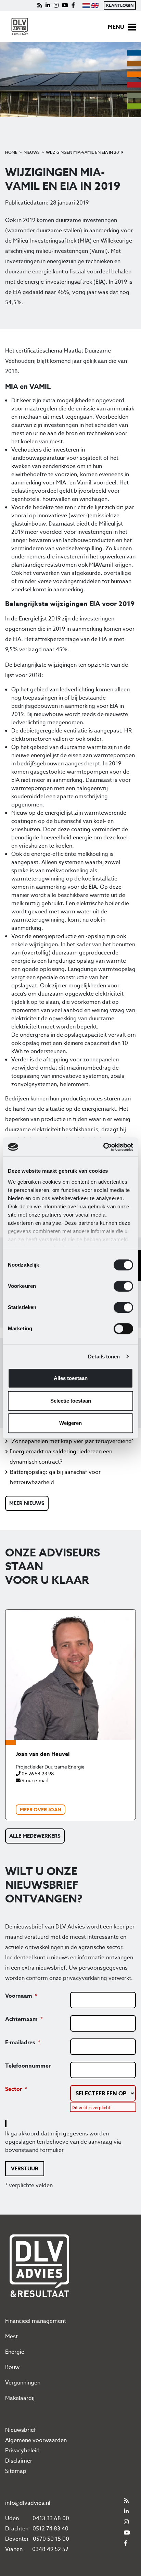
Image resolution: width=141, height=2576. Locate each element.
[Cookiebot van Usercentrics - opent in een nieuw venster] (103, 1147)
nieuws (32, 152)
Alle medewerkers (35, 1836)
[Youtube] (65, 5)
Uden (12, 2518)
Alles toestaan (71, 1378)
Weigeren (70, 1423)
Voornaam (19, 1996)
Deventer (17, 2539)
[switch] (123, 1286)
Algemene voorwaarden (36, 2440)
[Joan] (70, 1675)
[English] (95, 5)
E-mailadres (20, 2043)
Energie (15, 2352)
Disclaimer (19, 2461)
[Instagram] (56, 5)
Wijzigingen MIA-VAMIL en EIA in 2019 (85, 152)
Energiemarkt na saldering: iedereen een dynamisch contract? (61, 1457)
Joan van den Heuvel (43, 1754)
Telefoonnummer (28, 2066)
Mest (11, 2337)
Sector (14, 2089)
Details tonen (104, 1357)
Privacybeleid (22, 2451)
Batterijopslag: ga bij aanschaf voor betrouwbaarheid (55, 1477)
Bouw (12, 2367)
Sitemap (16, 2471)
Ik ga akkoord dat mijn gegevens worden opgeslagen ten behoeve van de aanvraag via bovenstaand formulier (63, 2142)
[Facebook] (73, 5)
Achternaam (21, 2019)
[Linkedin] (48, 5)
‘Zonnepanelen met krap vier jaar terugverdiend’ (72, 1441)
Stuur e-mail (34, 1780)
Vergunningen (23, 2383)
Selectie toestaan (71, 1401)
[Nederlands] (86, 5)
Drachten (17, 2529)
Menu (116, 27)
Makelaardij (20, 2398)
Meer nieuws (27, 1503)
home (11, 152)
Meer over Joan (41, 1810)
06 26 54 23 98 (37, 1773)
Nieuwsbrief (21, 2430)
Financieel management (36, 2321)
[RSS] (40, 5)
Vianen (14, 2549)
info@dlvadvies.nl (28, 2503)
